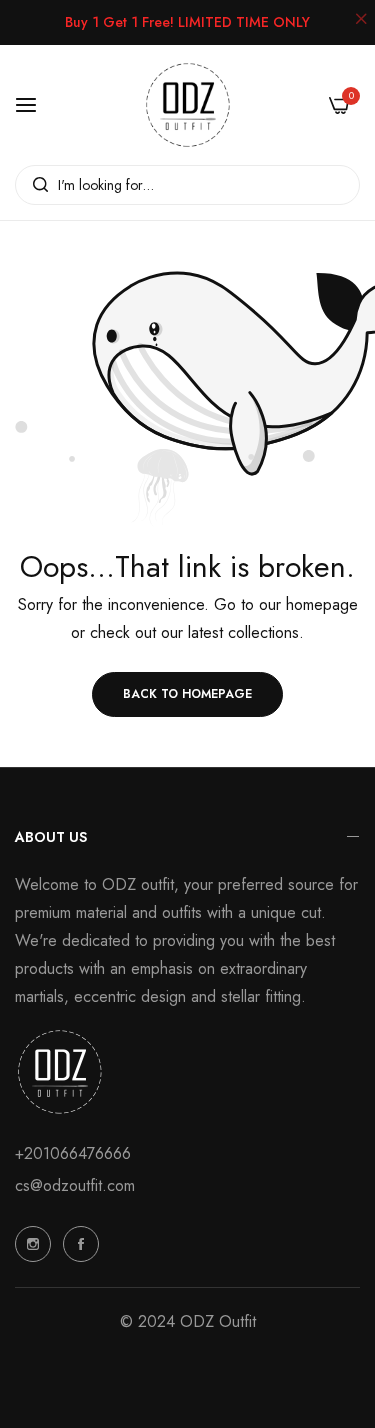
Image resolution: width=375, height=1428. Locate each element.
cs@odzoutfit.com (75, 1185)
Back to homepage (187, 694)
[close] (361, 21)
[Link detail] (33, 1244)
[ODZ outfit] (188, 105)
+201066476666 (73, 1153)
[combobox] (187, 185)
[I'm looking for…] (35, 185)
